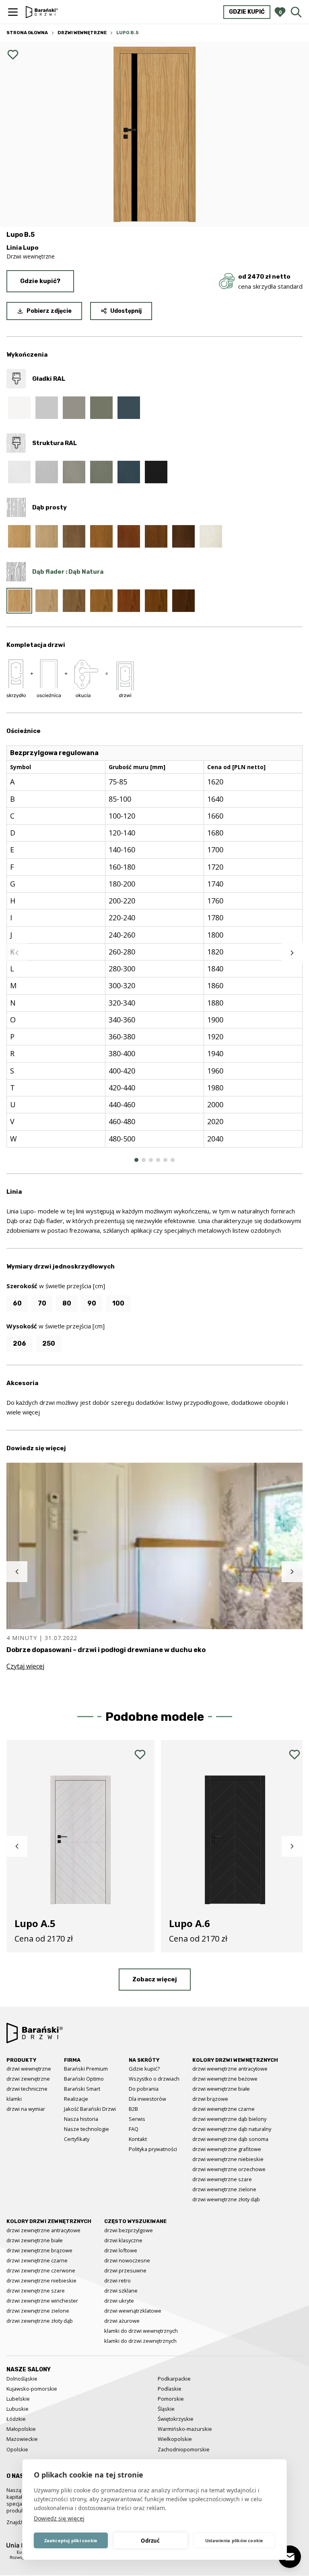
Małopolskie (21, 2429)
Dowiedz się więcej (59, 2518)
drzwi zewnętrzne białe (35, 2240)
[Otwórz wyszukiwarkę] (296, 12)
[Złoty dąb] (101, 536)
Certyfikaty (77, 2139)
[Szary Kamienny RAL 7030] (74, 408)
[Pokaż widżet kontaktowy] (290, 2557)
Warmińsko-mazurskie (185, 2429)
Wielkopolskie (175, 2439)
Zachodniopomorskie (184, 2449)
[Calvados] (129, 536)
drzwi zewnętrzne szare (36, 2291)
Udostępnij (126, 311)
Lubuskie (18, 2409)
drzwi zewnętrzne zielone (38, 2311)
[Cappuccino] (47, 536)
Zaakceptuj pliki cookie (71, 2540)
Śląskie (166, 2409)
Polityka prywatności (153, 2149)
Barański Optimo (84, 2079)
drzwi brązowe (210, 2099)
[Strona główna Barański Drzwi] (42, 12)
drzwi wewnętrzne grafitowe (227, 2149)
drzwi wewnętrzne (29, 2069)
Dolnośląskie (22, 2379)
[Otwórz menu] (13, 12)
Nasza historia (81, 2119)
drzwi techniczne (27, 2089)
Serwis (137, 2119)
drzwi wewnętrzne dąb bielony (229, 2119)
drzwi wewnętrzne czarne (224, 2109)
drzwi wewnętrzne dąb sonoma (230, 2139)
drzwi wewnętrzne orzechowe (229, 2169)
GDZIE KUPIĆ (247, 12)
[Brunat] (183, 536)
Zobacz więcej (155, 1979)
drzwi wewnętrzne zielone (224, 2189)
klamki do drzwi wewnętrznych (141, 2331)
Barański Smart (82, 2089)
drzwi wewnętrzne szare (222, 2179)
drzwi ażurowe (122, 2321)
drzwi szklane (121, 2291)
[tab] (136, 1160)
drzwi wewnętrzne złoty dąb (226, 2199)
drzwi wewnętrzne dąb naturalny (232, 2129)
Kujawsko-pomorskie (32, 2389)
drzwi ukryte (119, 2301)
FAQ (134, 2129)
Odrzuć (150, 2541)
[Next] (292, 953)
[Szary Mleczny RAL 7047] (47, 408)
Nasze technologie (87, 2129)
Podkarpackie (174, 2379)
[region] (154, 953)
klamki (14, 2099)
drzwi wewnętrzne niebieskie (228, 2159)
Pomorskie (171, 2399)
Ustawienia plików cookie (234, 2540)
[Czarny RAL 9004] (156, 472)
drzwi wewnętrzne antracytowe (230, 2069)
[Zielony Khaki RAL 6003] (101, 408)
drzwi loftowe (121, 2250)
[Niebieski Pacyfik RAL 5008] (129, 408)
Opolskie (17, 2449)
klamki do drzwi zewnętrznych (140, 2341)
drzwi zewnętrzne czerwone (41, 2270)
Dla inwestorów (147, 2099)
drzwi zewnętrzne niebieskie (41, 2280)
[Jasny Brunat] (156, 536)
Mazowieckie (22, 2439)
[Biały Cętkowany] (211, 536)
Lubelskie (18, 2399)
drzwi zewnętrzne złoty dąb (40, 2321)
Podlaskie (170, 2389)
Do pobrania (144, 2089)
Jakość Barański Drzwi (90, 2109)
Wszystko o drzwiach (154, 2079)
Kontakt (138, 2139)
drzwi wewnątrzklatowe (133, 2311)
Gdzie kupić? (40, 281)
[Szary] (74, 536)
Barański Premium (86, 2069)
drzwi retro (117, 2280)
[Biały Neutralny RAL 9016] (19, 408)
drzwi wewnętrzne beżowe (225, 2079)
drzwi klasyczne (123, 2240)
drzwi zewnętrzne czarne (37, 2260)
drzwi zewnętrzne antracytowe (43, 2230)
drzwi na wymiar (26, 2109)
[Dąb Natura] (19, 536)
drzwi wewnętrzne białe (221, 2089)
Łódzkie (16, 2419)
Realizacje (76, 2099)
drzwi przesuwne (125, 2270)
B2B (133, 2109)
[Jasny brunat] (156, 601)
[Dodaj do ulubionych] (13, 55)
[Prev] (17, 953)
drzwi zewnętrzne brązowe (39, 2250)
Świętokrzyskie (176, 2419)
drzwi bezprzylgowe (129, 2230)
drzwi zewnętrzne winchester (42, 2301)
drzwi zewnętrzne (28, 2079)
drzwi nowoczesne (127, 2260)
